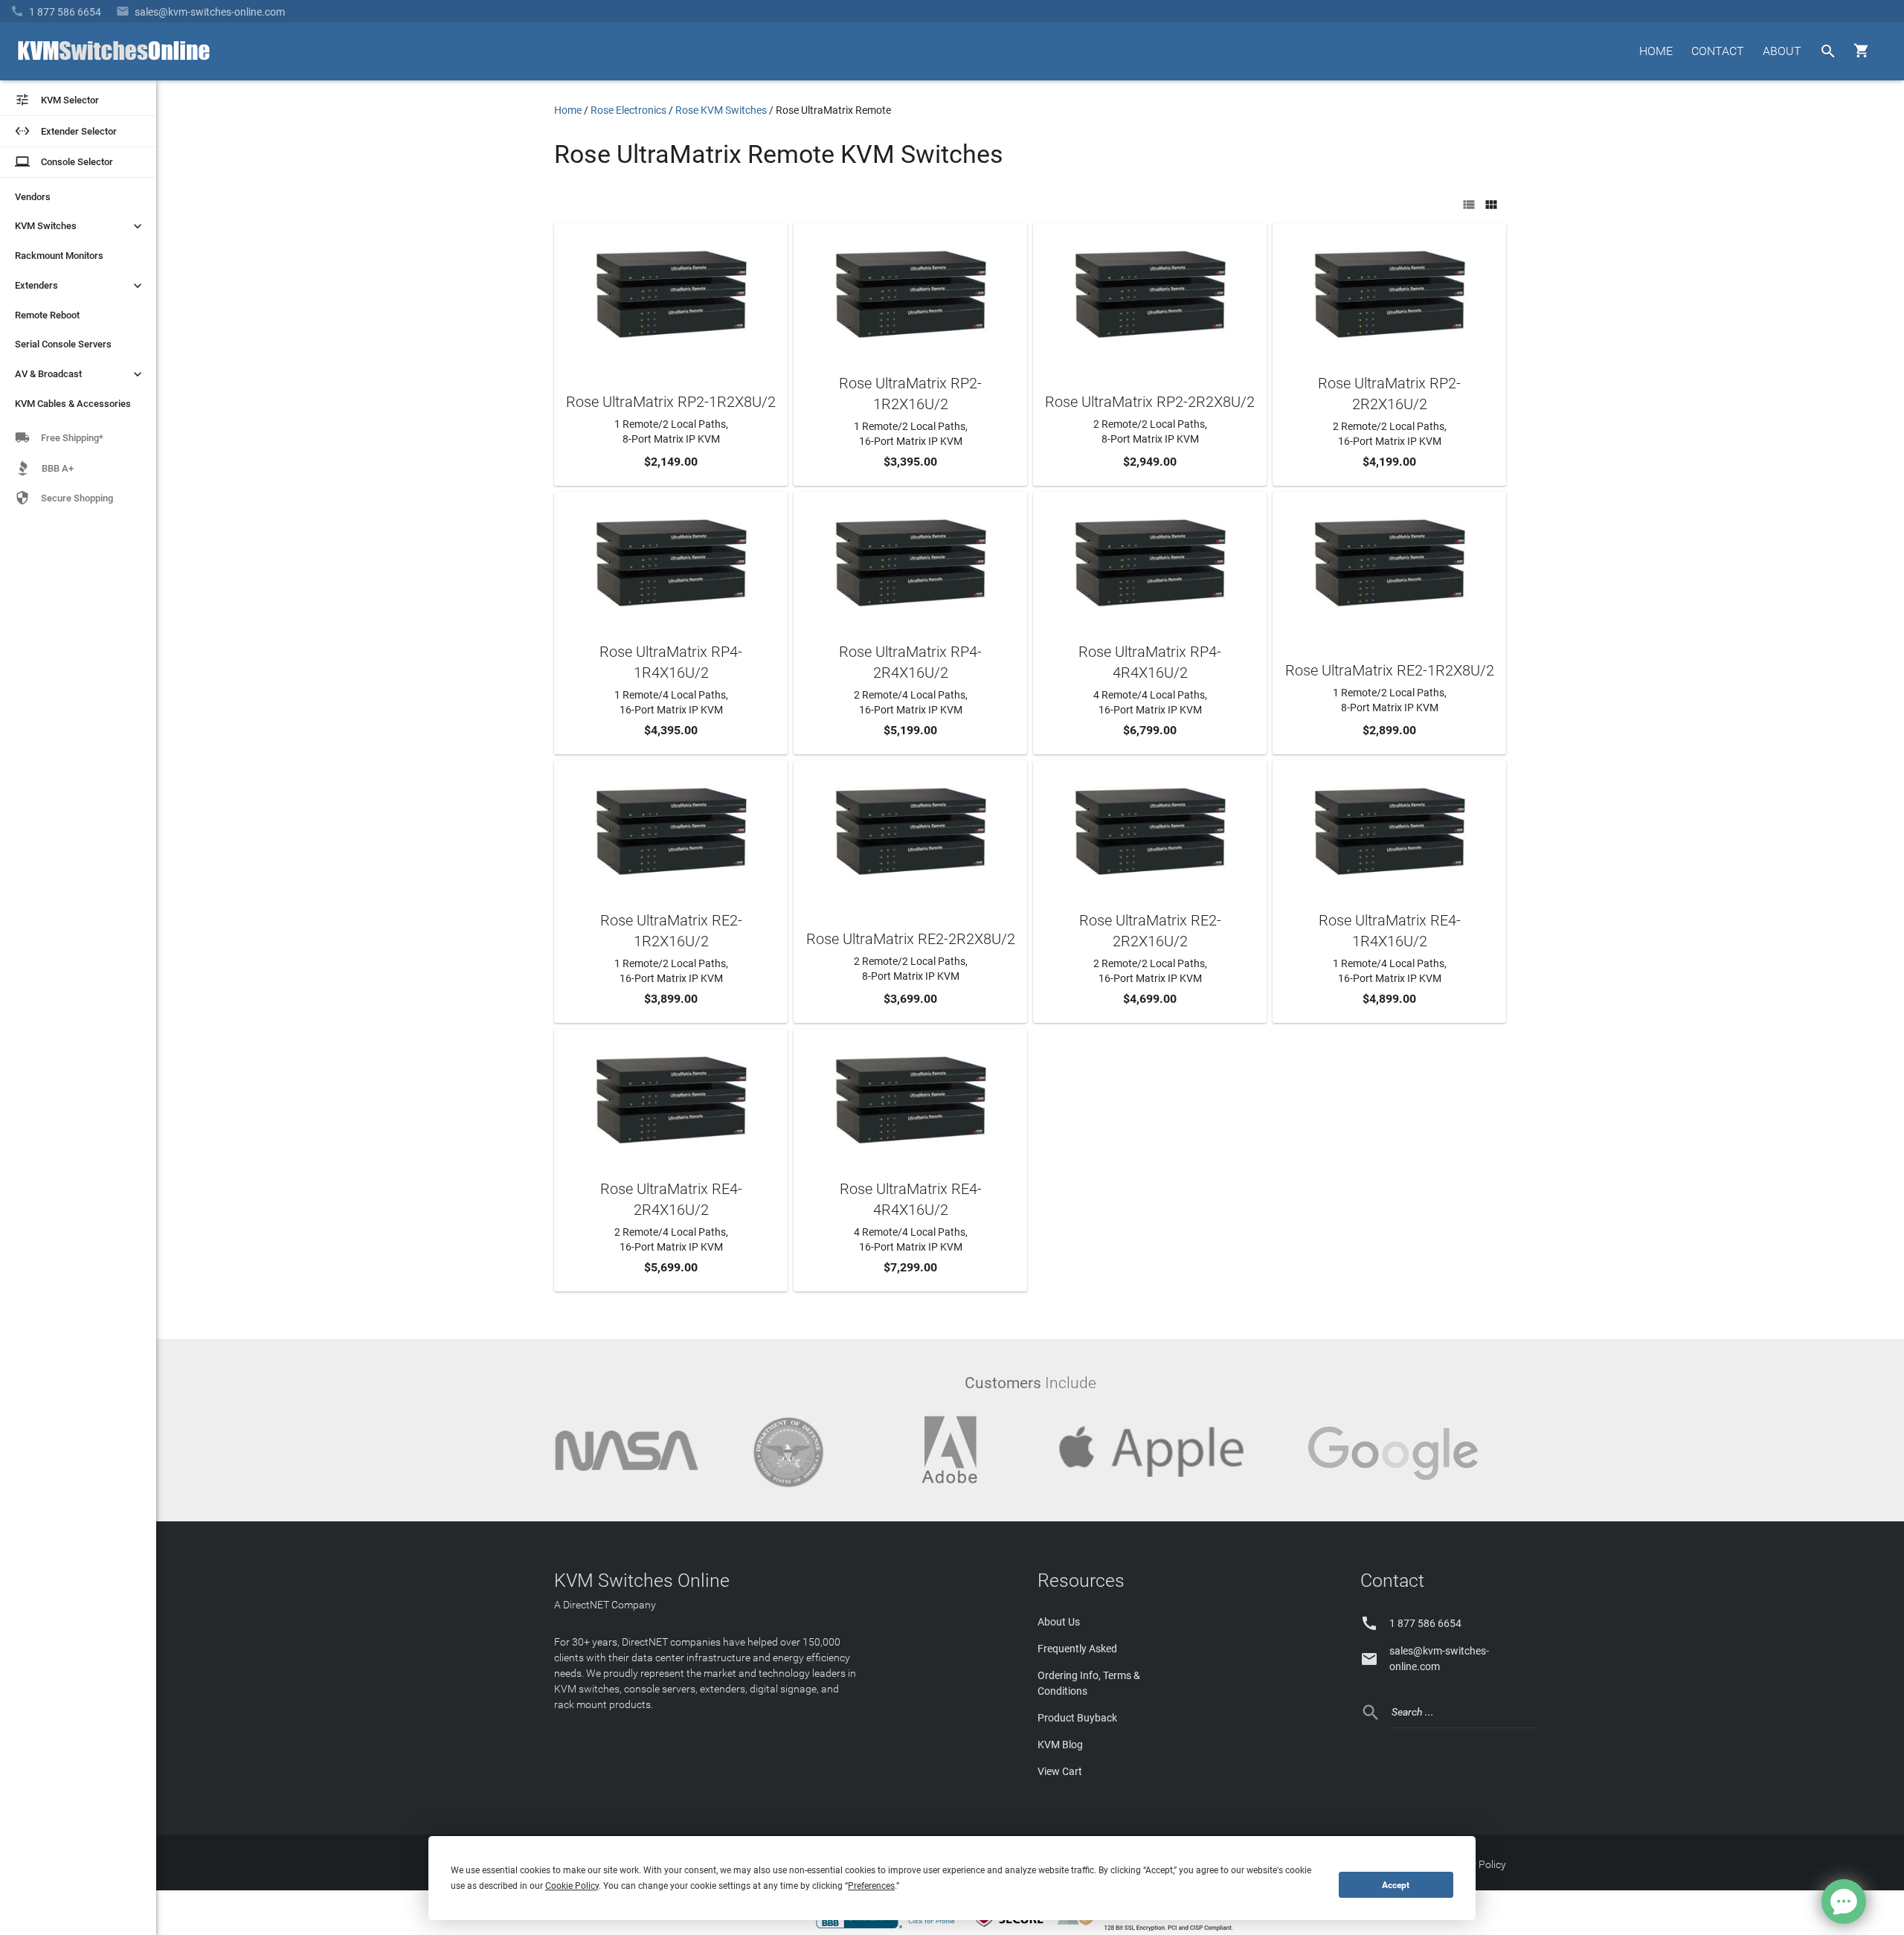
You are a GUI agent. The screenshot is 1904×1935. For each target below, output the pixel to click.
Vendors (33, 197)
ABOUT (1782, 51)
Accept (1396, 1885)
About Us (1059, 1622)
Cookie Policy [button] (572, 1886)
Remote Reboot (47, 315)
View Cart (1060, 1771)
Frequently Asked (1077, 1649)
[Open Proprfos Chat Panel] (1844, 1902)
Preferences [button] (871, 1886)
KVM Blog (1060, 1745)
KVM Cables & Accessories (73, 404)
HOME (1656, 51)
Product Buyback (1077, 1718)
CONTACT (1718, 51)
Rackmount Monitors (59, 256)
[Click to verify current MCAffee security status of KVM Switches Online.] (1011, 1928)
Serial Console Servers (63, 344)
